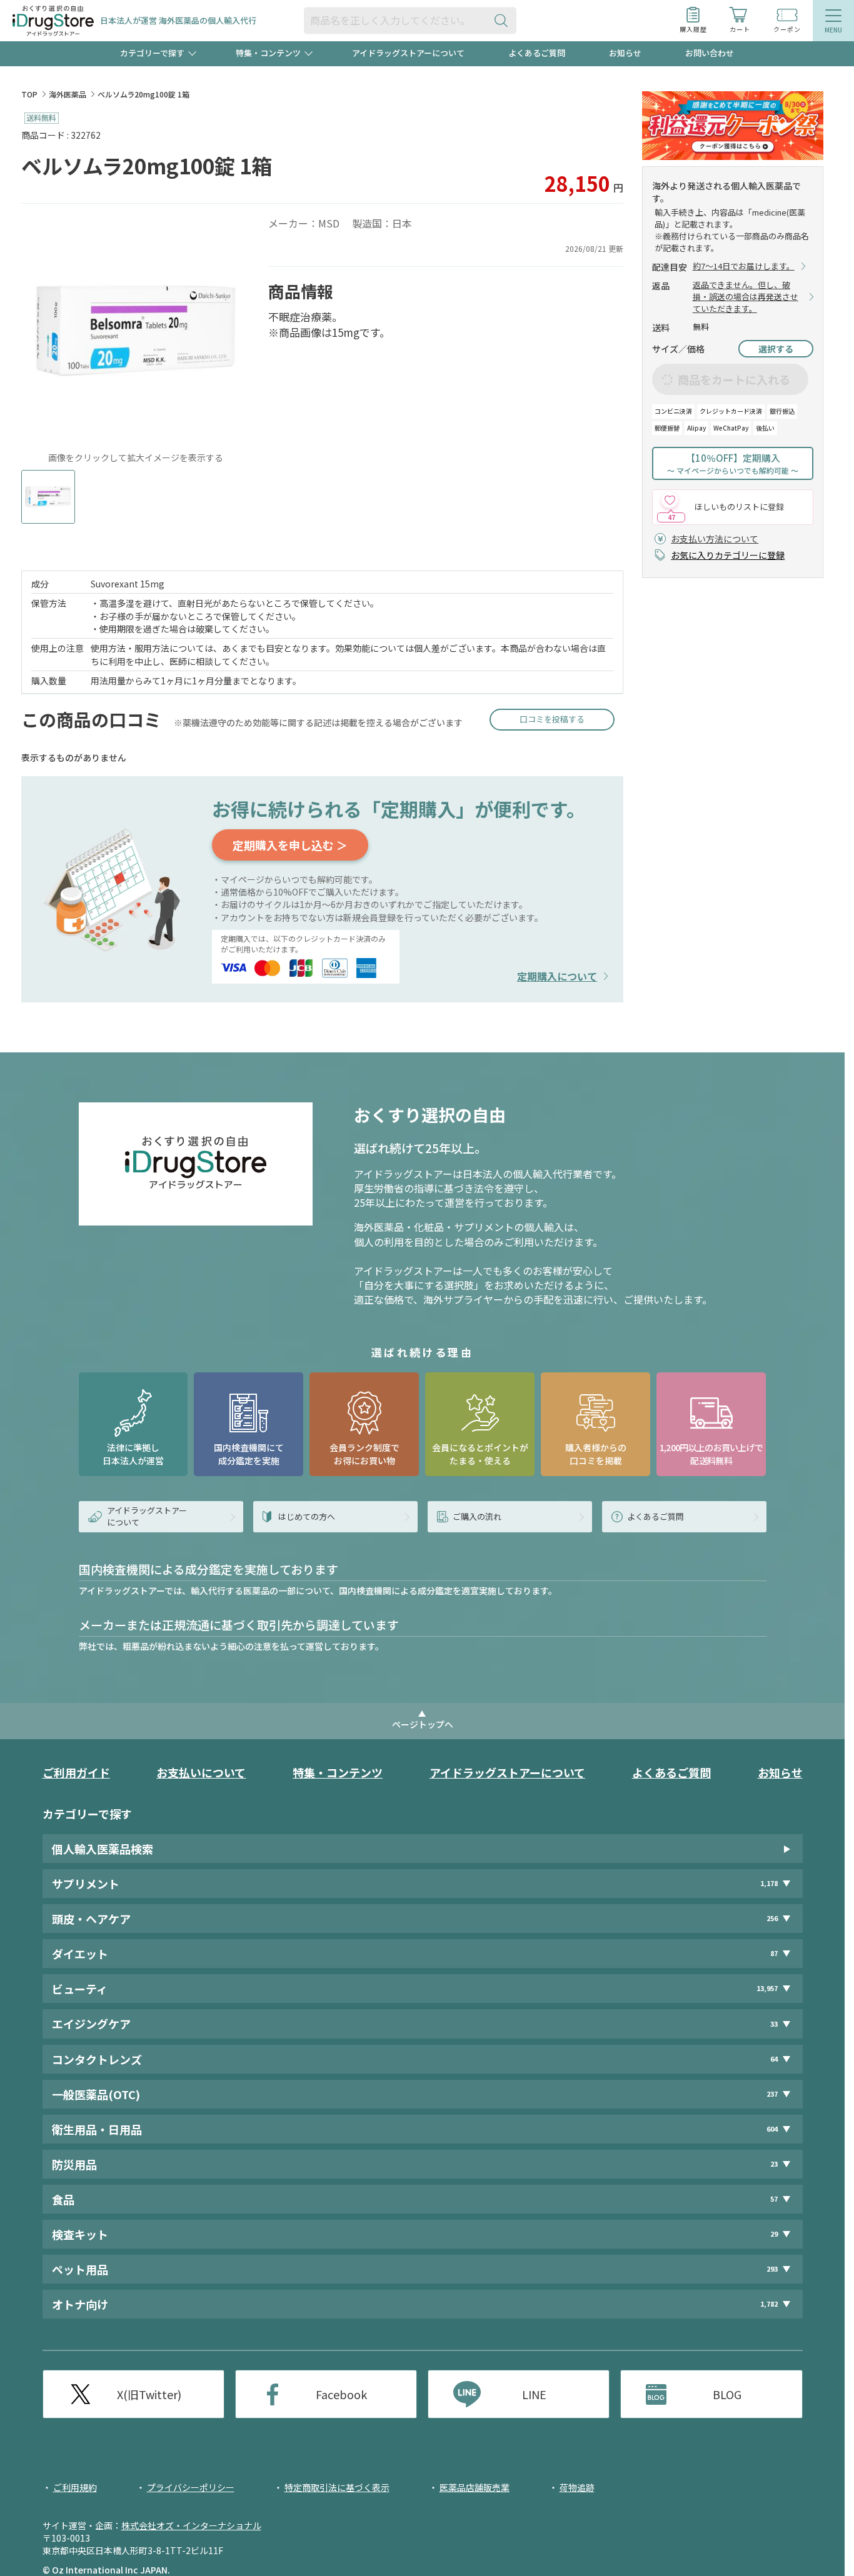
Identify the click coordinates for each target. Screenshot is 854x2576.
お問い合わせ (710, 53)
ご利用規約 (75, 2487)
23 (774, 2164)
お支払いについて (201, 1772)
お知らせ (625, 53)
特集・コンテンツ (338, 1772)
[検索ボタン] (504, 20)
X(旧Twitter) (149, 2394)
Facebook (341, 2394)
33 (774, 2024)
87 (774, 1953)
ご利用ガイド (76, 1772)
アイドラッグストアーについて (408, 53)
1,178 (769, 1883)
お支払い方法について (715, 539)
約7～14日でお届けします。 (744, 266)
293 (772, 2269)
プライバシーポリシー (191, 2487)
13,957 (767, 1988)
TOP (29, 94)
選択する (776, 349)
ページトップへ (423, 1724)
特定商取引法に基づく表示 (337, 2487)
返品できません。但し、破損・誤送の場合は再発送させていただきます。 (746, 297)
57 (774, 2199)
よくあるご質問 (537, 53)
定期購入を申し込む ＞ (290, 845)
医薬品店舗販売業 (475, 2487)
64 (774, 2059)
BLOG (727, 2394)
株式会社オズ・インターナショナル (191, 2525)
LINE (534, 2394)
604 (772, 2129)
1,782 (769, 2304)
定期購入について (557, 976)
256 (772, 1918)
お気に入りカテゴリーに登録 (728, 555)
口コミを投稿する (552, 719)
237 (772, 2094)
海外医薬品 (68, 94)
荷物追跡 (577, 2487)
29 (774, 2234)
